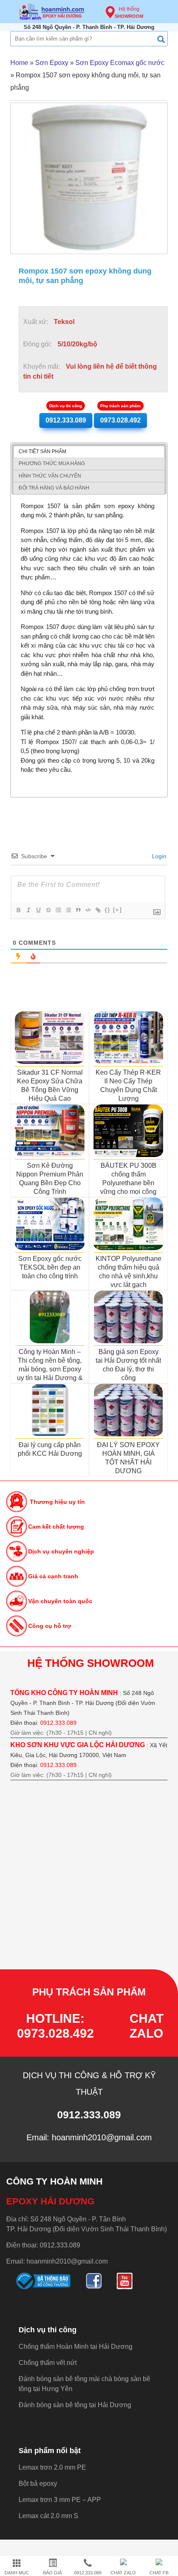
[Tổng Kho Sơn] (52, 12)
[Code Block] (88, 910)
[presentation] (42, 452)
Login (158, 856)
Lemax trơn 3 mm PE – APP (60, 2500)
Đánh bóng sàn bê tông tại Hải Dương (75, 2405)
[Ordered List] (58, 910)
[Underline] (38, 910)
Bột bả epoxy (38, 2484)
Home (19, 63)
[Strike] (48, 910)
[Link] (98, 910)
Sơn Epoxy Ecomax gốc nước (120, 63)
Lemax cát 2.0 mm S (48, 2516)
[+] (118, 910)
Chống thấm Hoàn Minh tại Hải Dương (76, 2347)
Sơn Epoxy (52, 63)
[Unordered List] (68, 910)
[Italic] (28, 910)
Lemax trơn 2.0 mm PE (52, 2467)
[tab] (89, 452)
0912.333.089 (66, 418)
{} (108, 910)
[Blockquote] (78, 910)
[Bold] (18, 910)
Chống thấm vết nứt (48, 2363)
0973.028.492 (120, 418)
